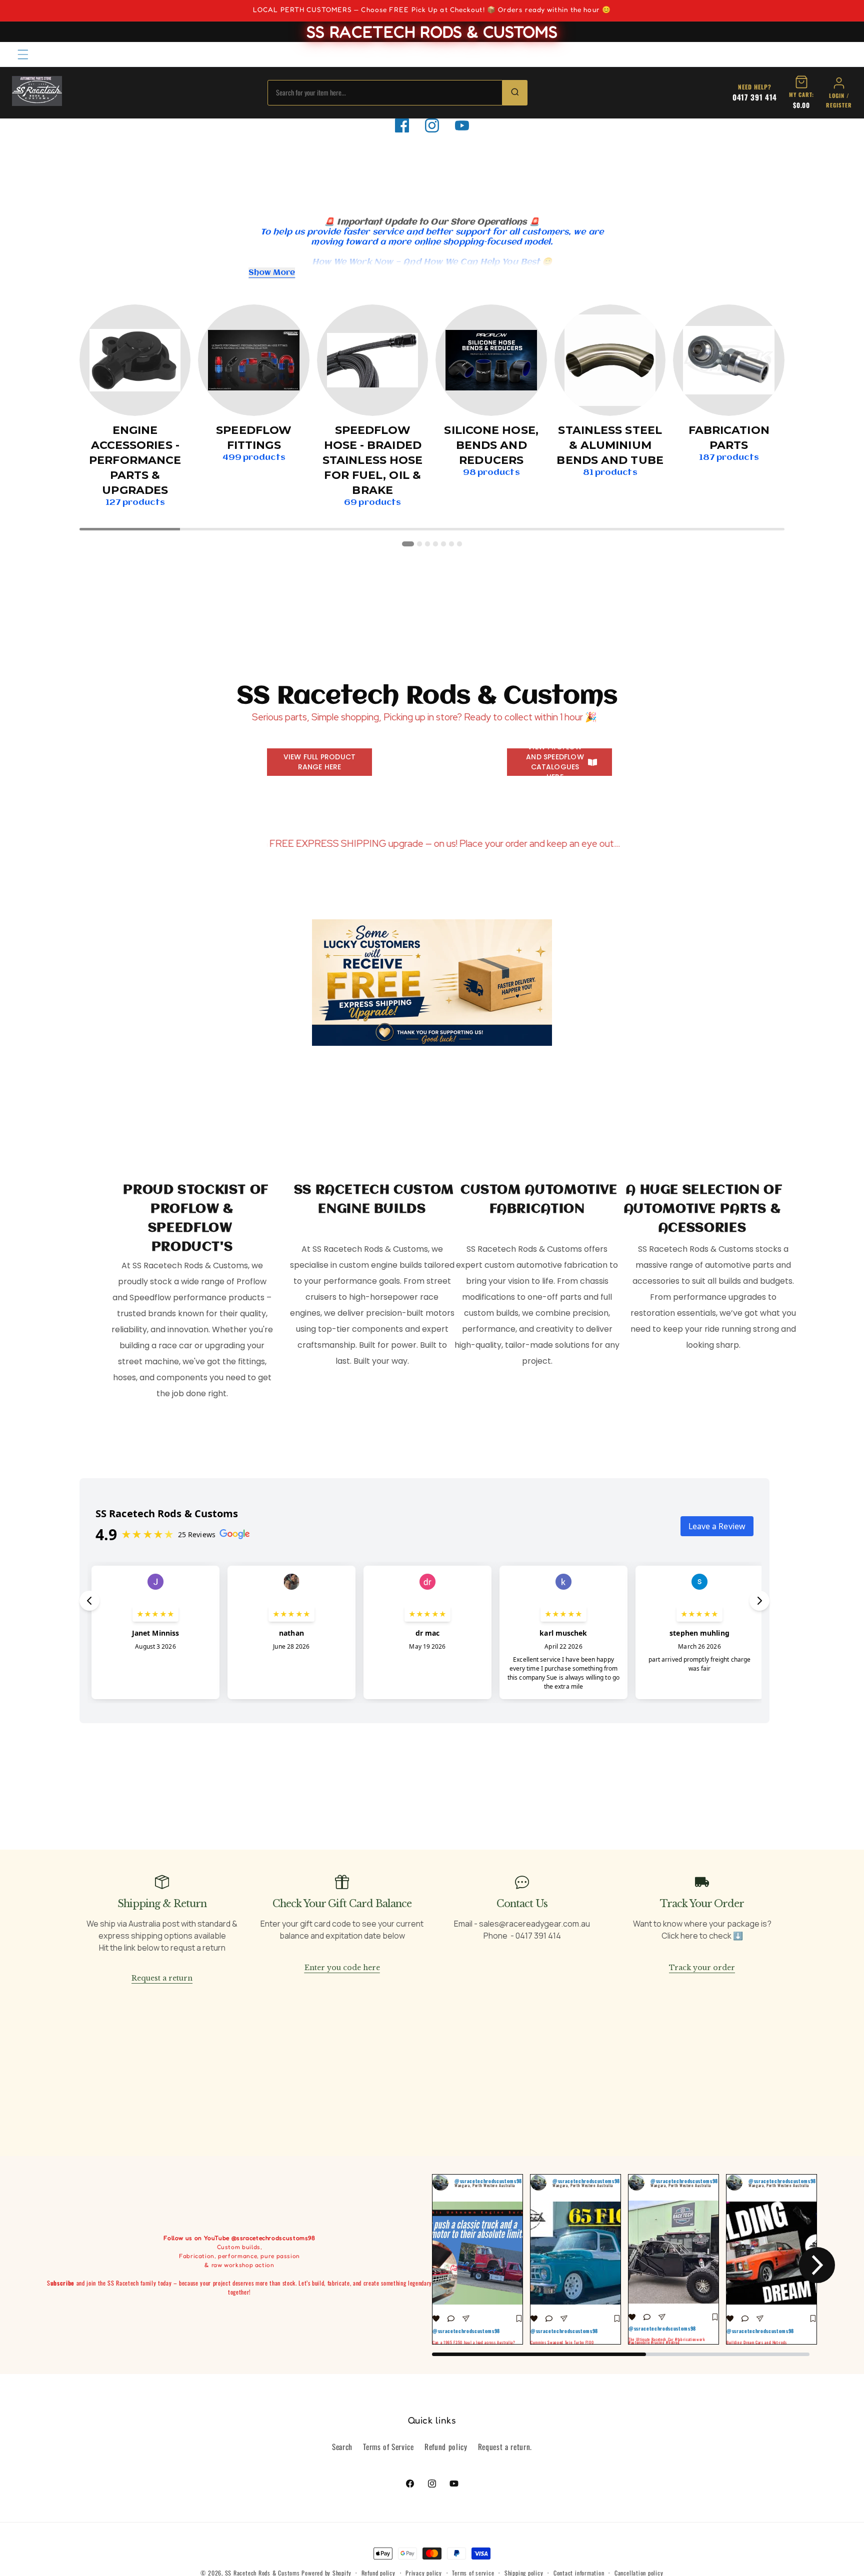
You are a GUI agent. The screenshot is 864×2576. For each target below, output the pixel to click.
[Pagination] (408, 544)
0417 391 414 (755, 97)
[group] (477, 2259)
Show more (272, 273)
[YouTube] (462, 125)
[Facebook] (402, 125)
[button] (23, 54)
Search (342, 2447)
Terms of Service (388, 2447)
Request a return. (505, 2447)
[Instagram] (432, 125)
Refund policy (446, 2447)
